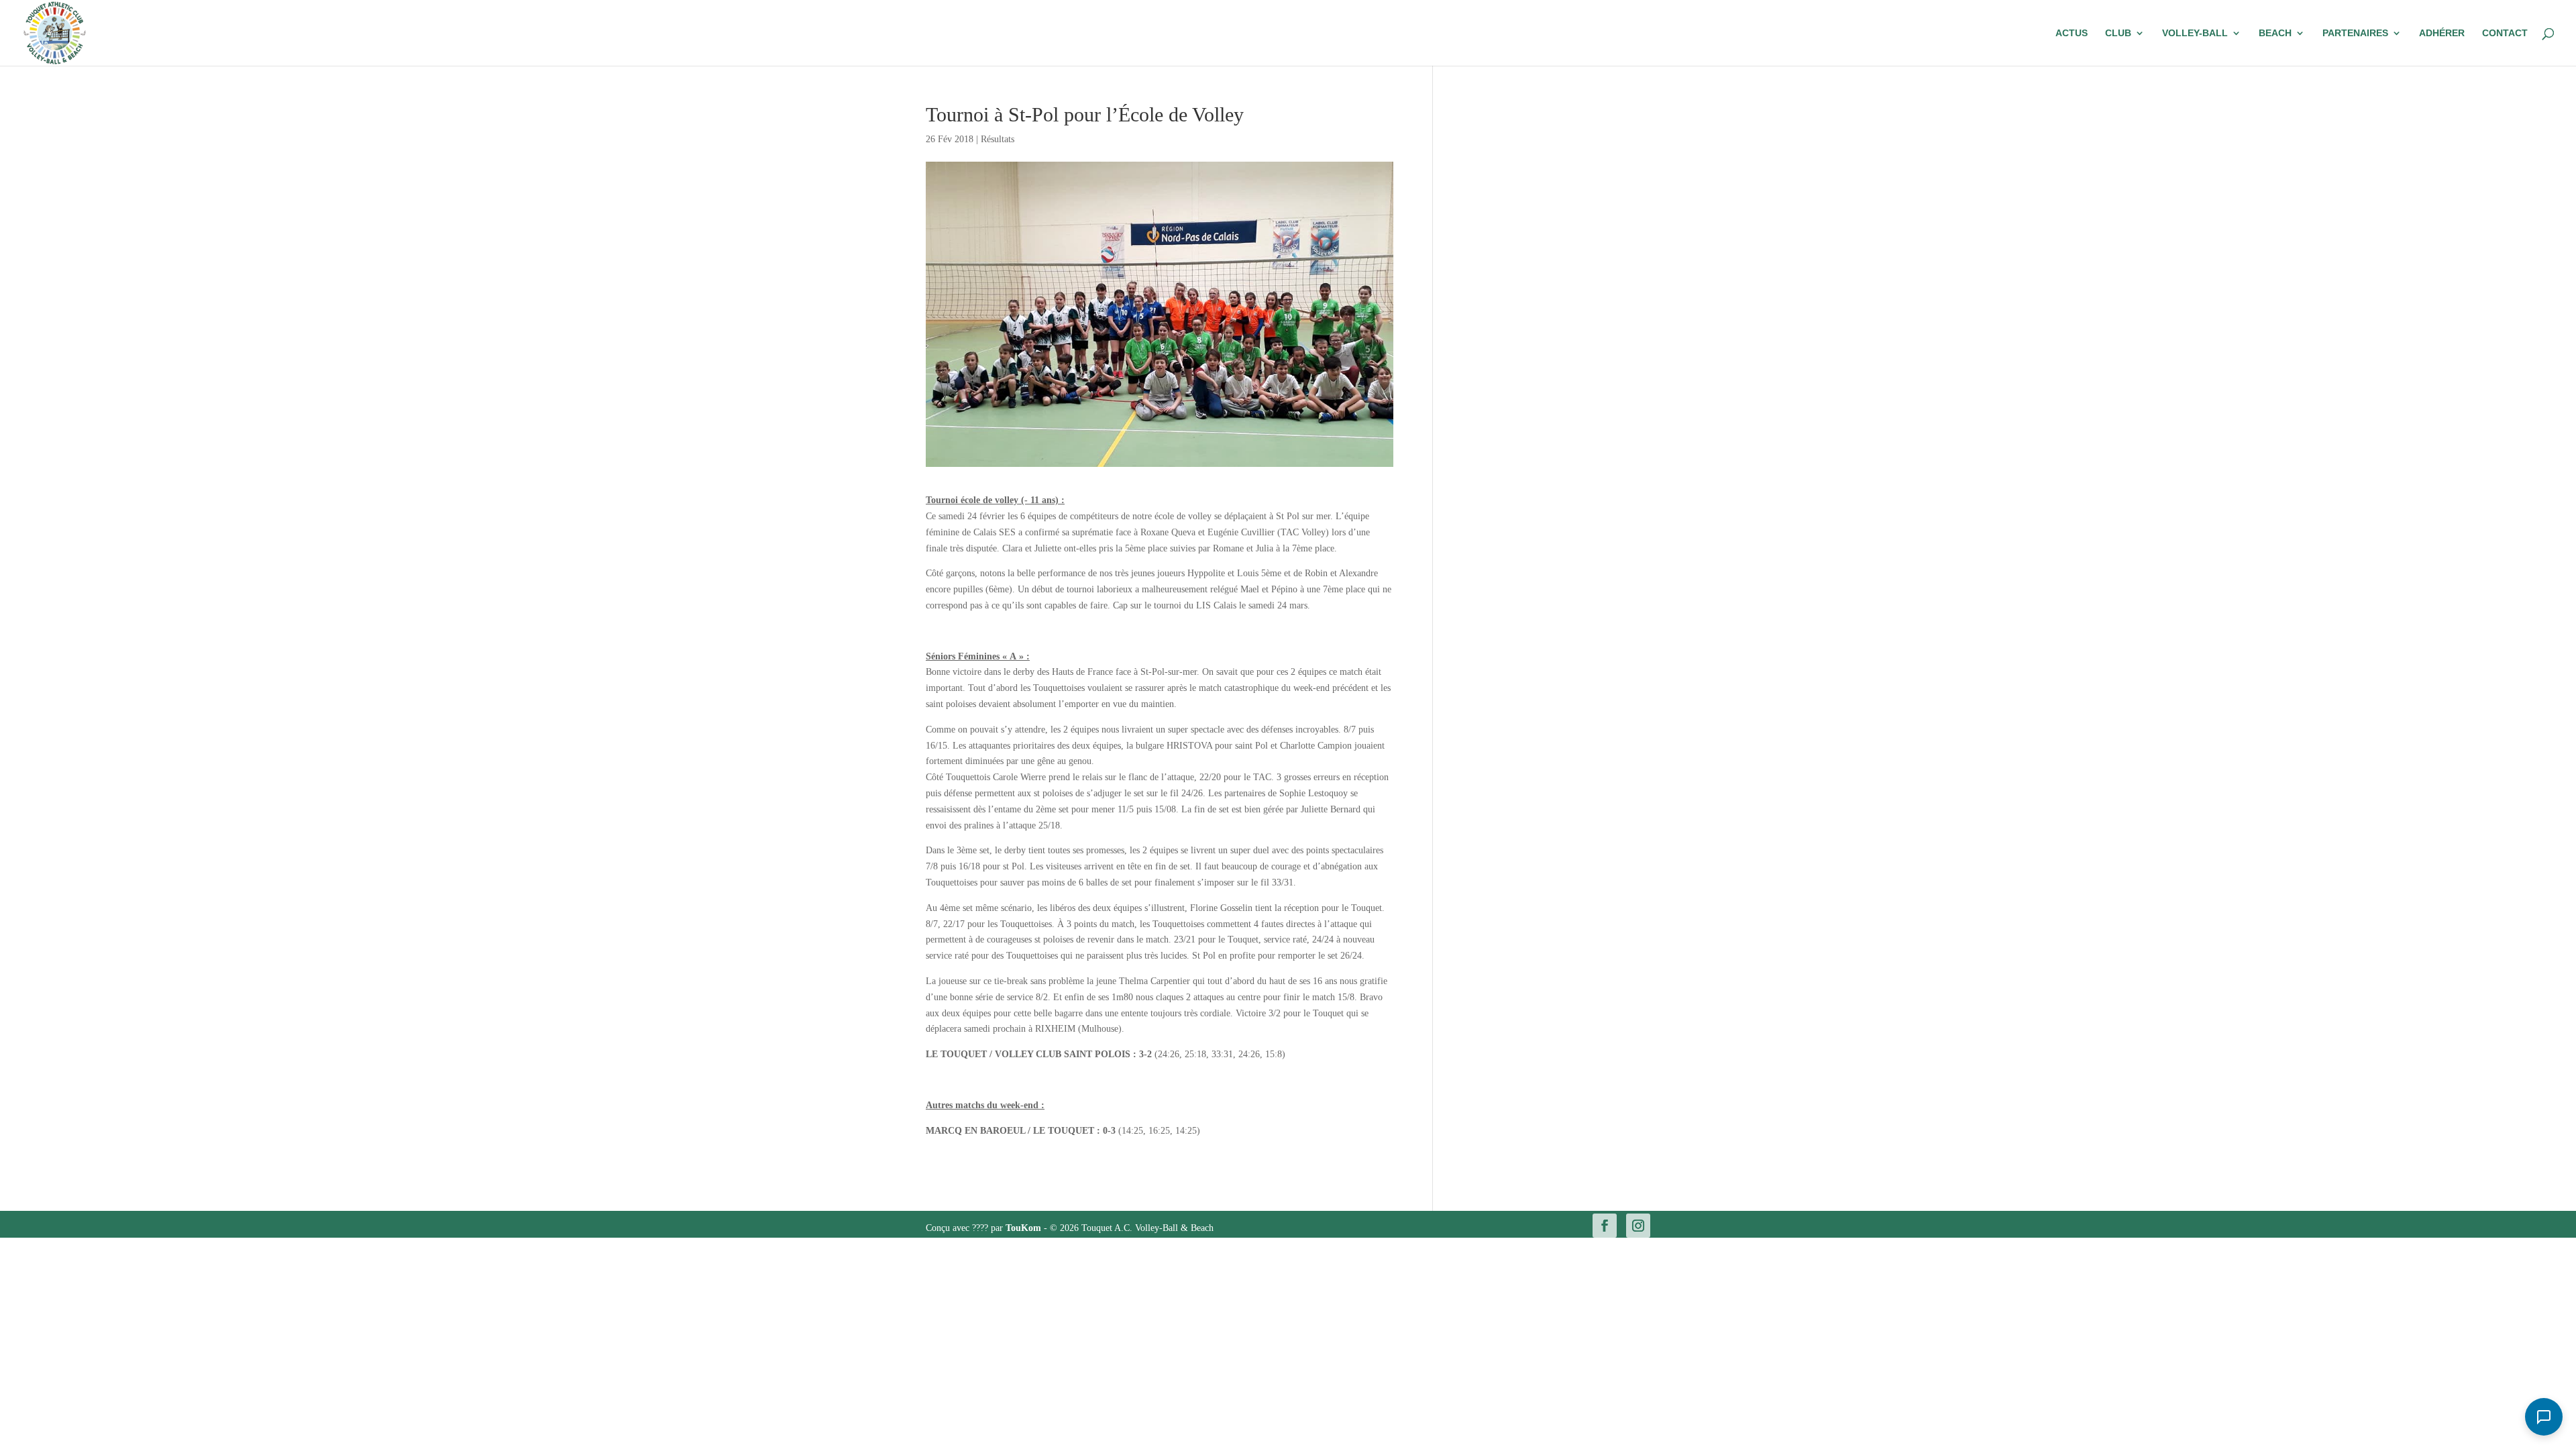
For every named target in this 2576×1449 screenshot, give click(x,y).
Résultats (998, 139)
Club (2118, 33)
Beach (2275, 33)
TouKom (1025, 1228)
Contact (2505, 33)
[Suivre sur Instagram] (1638, 1226)
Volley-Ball (2195, 33)
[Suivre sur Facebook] (1605, 1226)
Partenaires (2355, 33)
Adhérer (2442, 33)
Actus (2072, 33)
